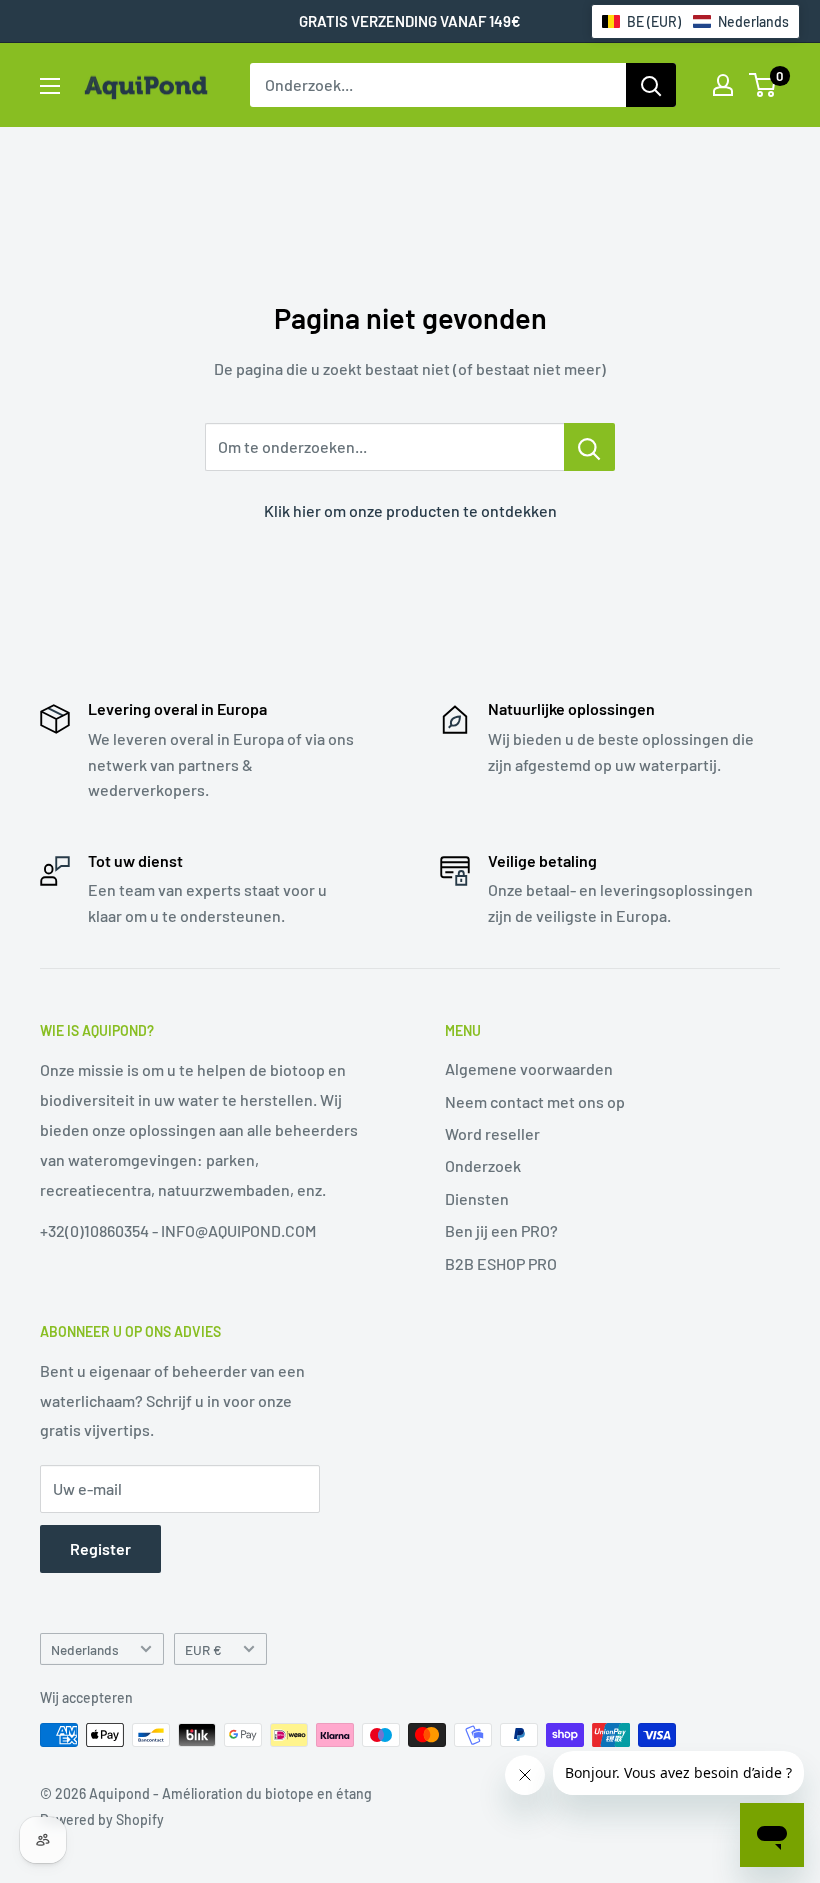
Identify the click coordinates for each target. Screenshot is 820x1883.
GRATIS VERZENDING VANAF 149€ (410, 21)
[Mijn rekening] (723, 85)
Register (100, 1548)
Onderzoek (483, 1165)
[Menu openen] (50, 86)
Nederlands (85, 1649)
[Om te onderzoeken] (651, 85)
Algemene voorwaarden (529, 1068)
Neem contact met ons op (535, 1101)
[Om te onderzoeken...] (589, 447)
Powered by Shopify (102, 1819)
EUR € (203, 1649)
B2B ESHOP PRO (501, 1263)
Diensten (477, 1198)
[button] (695, 21)
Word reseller (492, 1133)
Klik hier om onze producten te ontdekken (410, 510)
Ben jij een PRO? (501, 1230)
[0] (763, 85)
